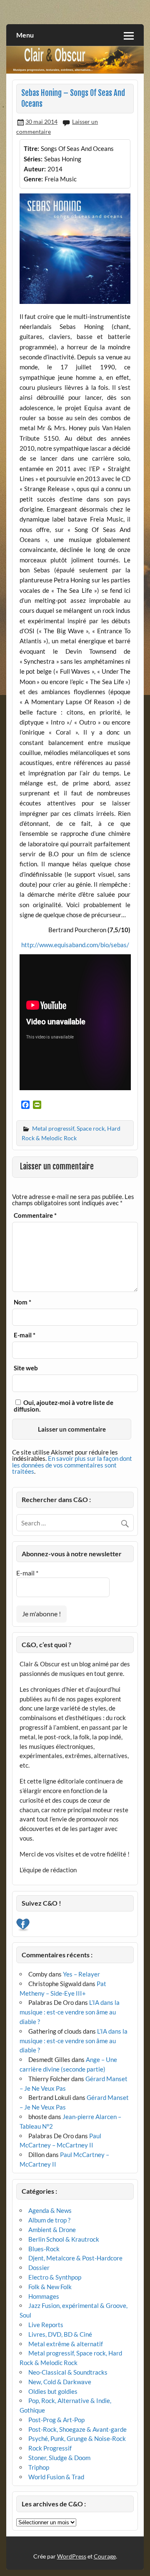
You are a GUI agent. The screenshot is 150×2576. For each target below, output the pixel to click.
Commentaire (35, 1215)
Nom (22, 1302)
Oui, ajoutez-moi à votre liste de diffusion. (64, 1406)
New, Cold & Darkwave (60, 2382)
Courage (105, 2556)
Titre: (31, 148)
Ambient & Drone (52, 2230)
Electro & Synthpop (55, 2277)
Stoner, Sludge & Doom (59, 2458)
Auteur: (35, 169)
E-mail (25, 1335)
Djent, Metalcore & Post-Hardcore (75, 2258)
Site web (26, 1368)
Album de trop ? (49, 2220)
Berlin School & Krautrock (64, 2239)
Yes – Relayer (81, 1974)
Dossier (39, 2267)
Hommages (44, 2296)
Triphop (39, 2467)
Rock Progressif (50, 2448)
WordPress (72, 2556)
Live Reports (46, 2325)
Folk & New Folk (50, 2287)
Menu (25, 35)
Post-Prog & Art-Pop (56, 2420)
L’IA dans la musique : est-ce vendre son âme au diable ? (70, 2012)
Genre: (33, 179)
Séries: (33, 159)
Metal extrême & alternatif (66, 2344)
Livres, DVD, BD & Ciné (60, 2334)
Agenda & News (50, 2210)
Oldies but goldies (53, 2391)
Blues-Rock (44, 2249)
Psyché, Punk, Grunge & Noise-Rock (77, 2438)
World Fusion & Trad (56, 2477)
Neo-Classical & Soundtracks (68, 2372)
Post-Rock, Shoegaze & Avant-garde (77, 2429)
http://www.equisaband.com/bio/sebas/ (75, 945)
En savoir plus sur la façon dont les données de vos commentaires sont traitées (72, 1465)
